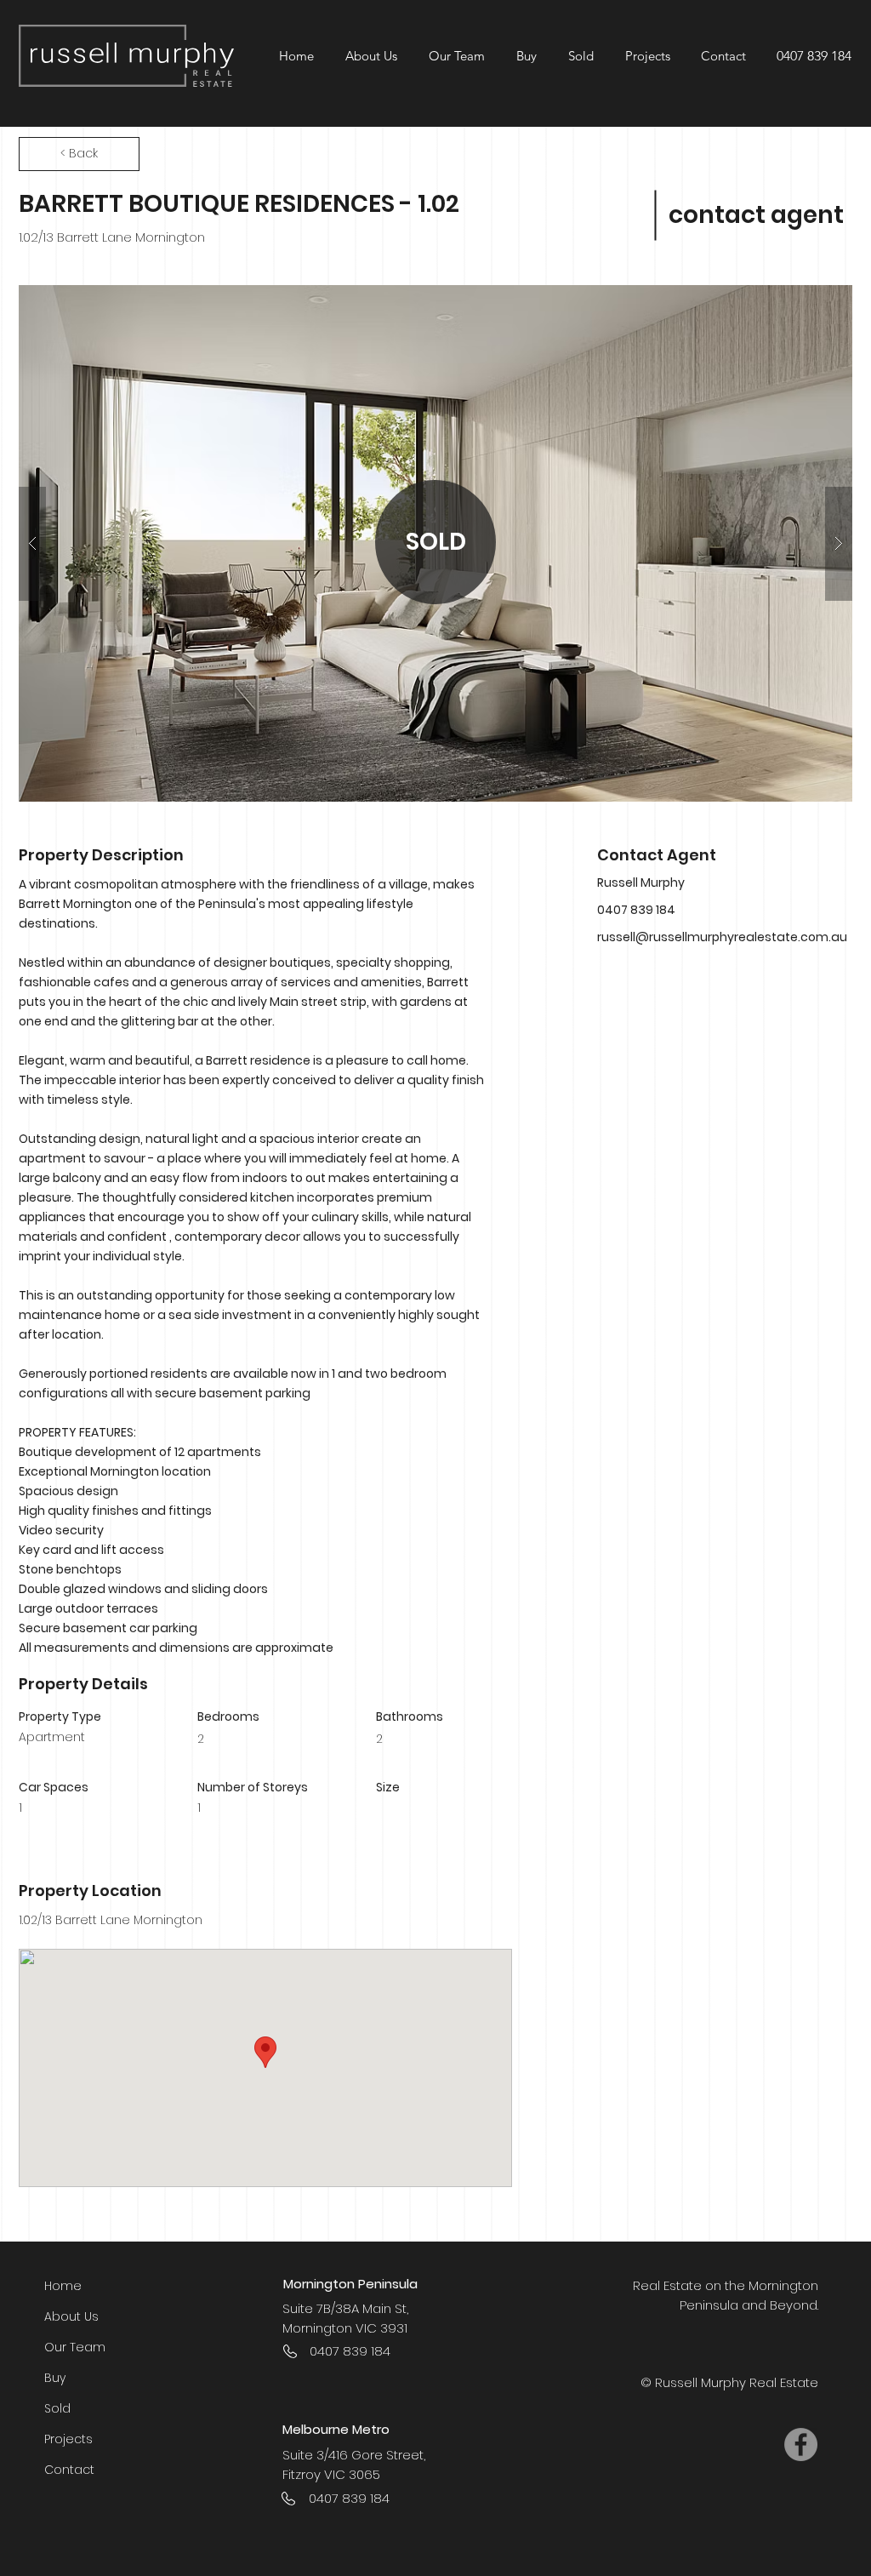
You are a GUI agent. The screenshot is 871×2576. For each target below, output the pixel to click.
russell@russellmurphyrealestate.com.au (722, 937)
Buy (55, 2378)
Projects (68, 2439)
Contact (69, 2470)
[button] (647, 56)
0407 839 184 (814, 56)
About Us (71, 2316)
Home (63, 2286)
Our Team (75, 2347)
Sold (57, 2408)
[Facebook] (801, 2445)
